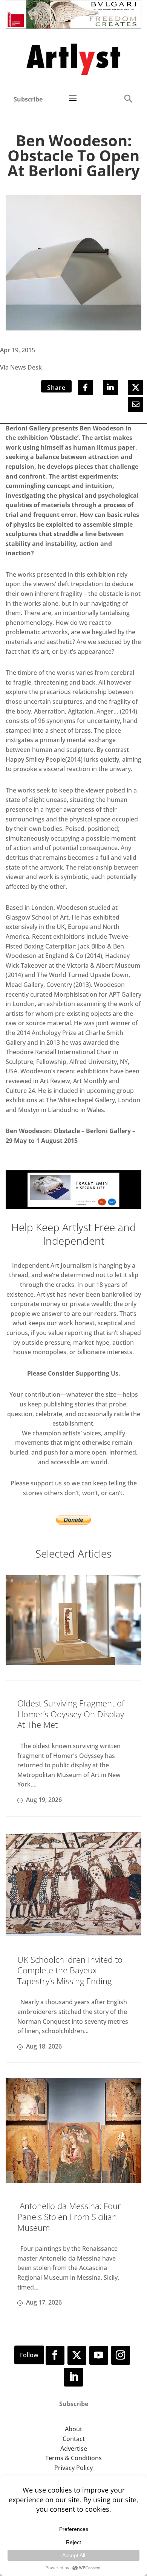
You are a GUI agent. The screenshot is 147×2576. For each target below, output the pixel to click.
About (73, 2429)
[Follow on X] (77, 2355)
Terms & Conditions (73, 2458)
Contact (74, 2439)
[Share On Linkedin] (110, 388)
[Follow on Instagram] (121, 2355)
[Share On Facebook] (86, 388)
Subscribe (28, 99)
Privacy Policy (73, 2468)
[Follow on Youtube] (99, 2355)
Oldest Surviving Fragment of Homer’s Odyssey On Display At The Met (71, 1714)
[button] (128, 98)
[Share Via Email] (136, 405)
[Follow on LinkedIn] (73, 2377)
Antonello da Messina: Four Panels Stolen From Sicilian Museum (69, 2216)
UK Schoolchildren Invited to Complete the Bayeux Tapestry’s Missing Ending (70, 1970)
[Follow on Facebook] (55, 2355)
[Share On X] (136, 388)
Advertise (74, 2449)
